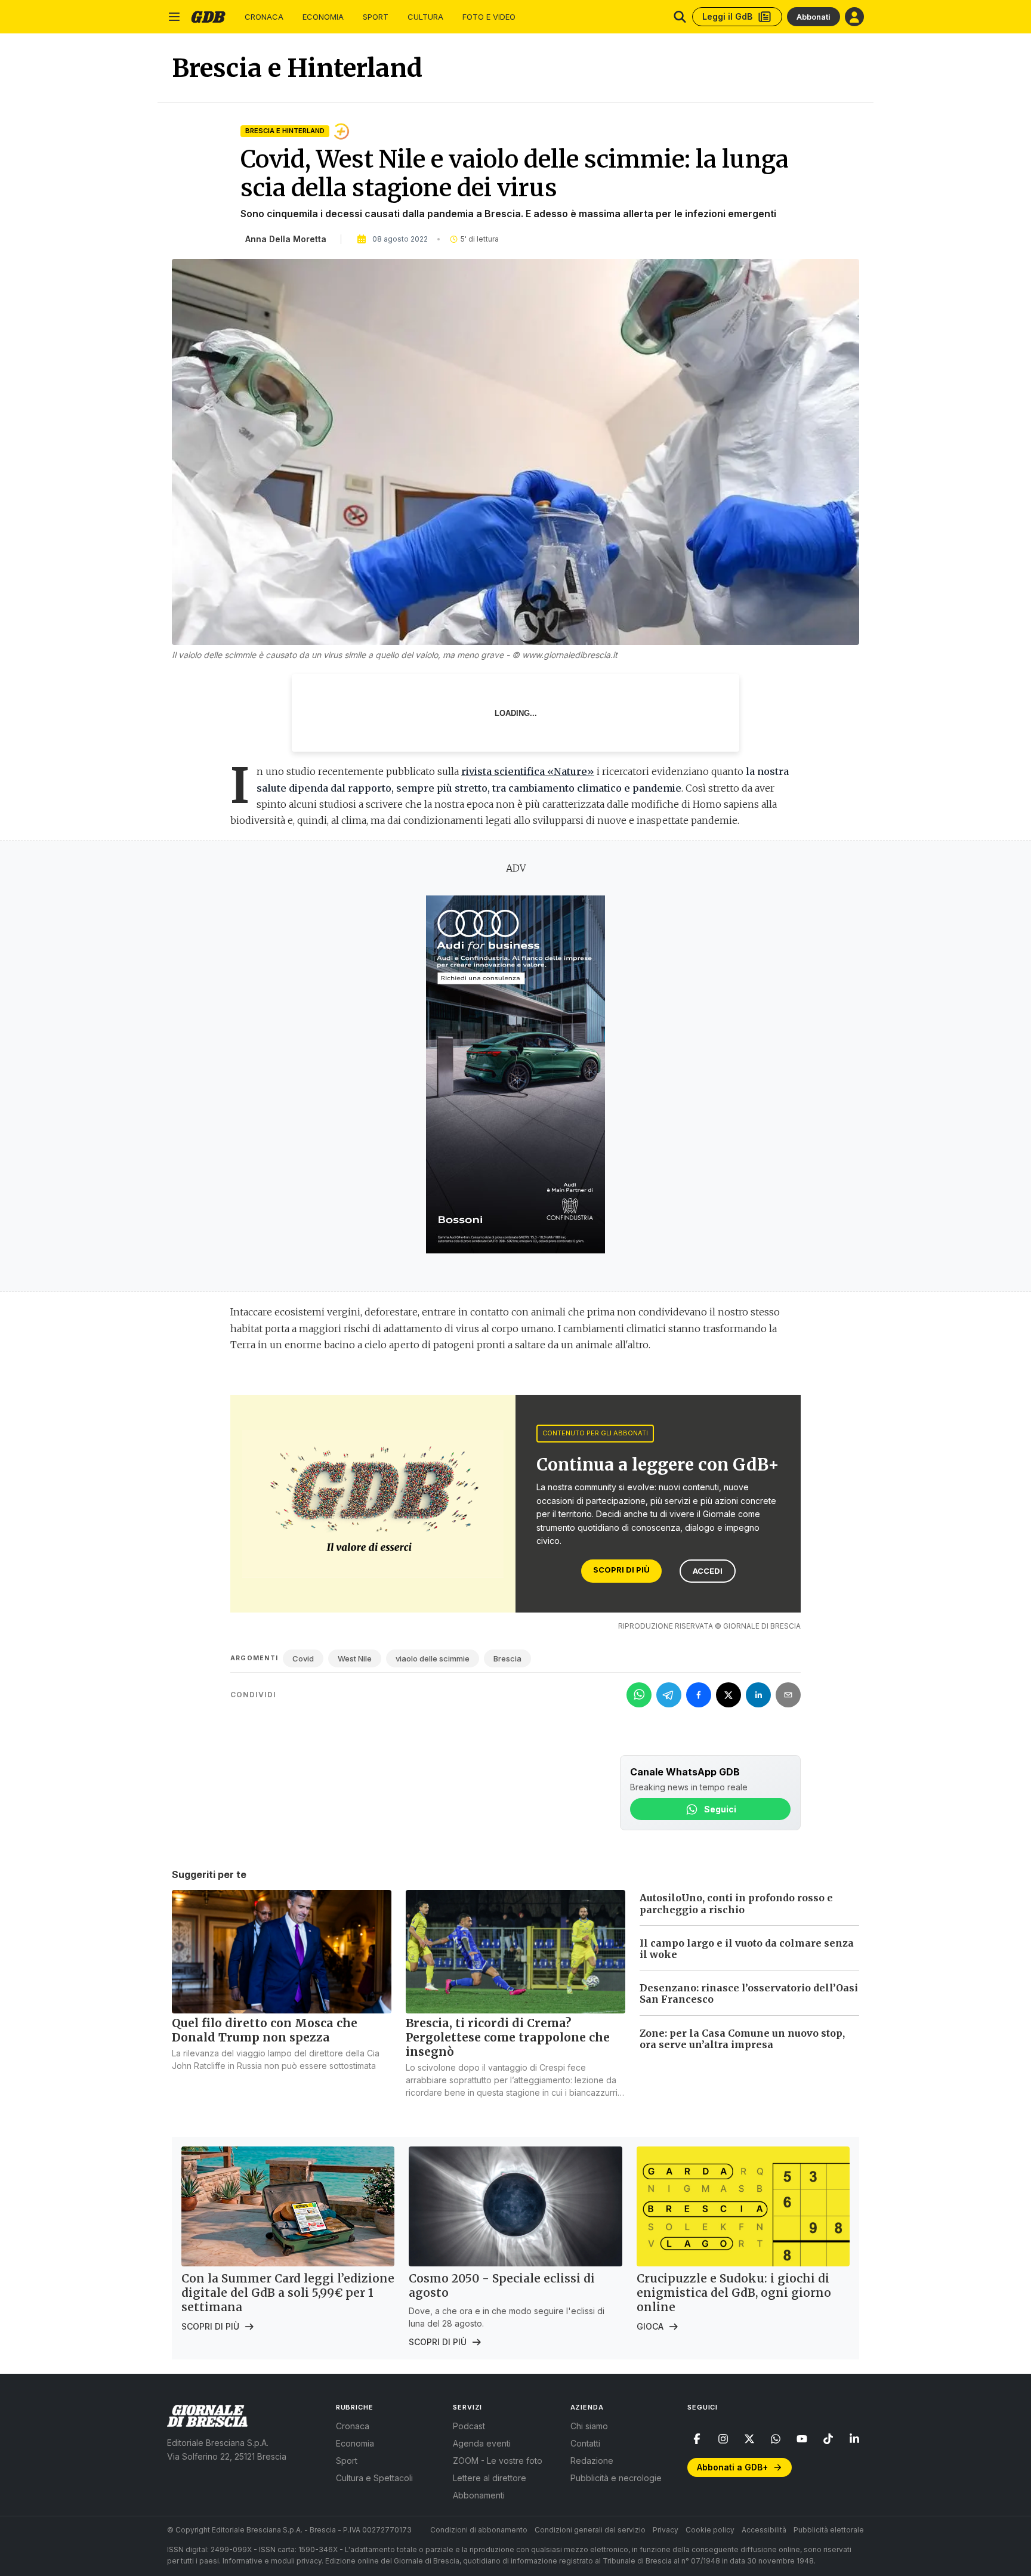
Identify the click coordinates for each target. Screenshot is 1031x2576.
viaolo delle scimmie (433, 1658)
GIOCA (650, 2326)
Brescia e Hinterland (285, 131)
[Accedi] (854, 17)
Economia (323, 17)
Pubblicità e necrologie (616, 2478)
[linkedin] (854, 2439)
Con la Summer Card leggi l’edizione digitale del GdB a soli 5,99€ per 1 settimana (288, 2293)
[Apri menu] (174, 17)
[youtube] (802, 2439)
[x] (749, 2439)
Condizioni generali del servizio (590, 2530)
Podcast (469, 2426)
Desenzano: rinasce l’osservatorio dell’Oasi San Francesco (749, 1993)
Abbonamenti (479, 2495)
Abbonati (814, 17)
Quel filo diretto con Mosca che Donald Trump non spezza (265, 2030)
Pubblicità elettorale (829, 2530)
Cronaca (264, 17)
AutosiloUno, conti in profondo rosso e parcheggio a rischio (736, 1903)
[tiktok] (828, 2439)
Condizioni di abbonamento (479, 2530)
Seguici (720, 1809)
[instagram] (723, 2439)
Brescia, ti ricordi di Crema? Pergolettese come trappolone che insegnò (508, 2037)
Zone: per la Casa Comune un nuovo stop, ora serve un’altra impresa (742, 2039)
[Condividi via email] (788, 1695)
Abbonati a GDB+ (732, 2467)
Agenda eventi (482, 2443)
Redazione (592, 2461)
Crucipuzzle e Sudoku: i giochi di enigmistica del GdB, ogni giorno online (734, 2293)
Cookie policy (710, 2530)
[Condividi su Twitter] (729, 1695)
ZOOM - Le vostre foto (498, 2461)
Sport (376, 17)
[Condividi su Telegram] (669, 1695)
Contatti (585, 2443)
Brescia (507, 1658)
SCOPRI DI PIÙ (621, 1570)
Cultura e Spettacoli (374, 2478)
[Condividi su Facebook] (699, 1695)
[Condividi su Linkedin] (758, 1695)
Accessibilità (764, 2530)
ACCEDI (708, 1571)
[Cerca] (680, 17)
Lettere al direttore (490, 2478)
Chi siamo (589, 2426)
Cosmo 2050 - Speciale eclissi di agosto (502, 2285)
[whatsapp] (776, 2439)
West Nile (355, 1658)
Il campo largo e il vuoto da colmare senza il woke (747, 1949)
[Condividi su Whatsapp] (639, 1695)
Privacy (666, 2530)
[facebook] (697, 2439)
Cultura (425, 17)
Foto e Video (489, 17)
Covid (303, 1658)
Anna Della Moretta (286, 239)
